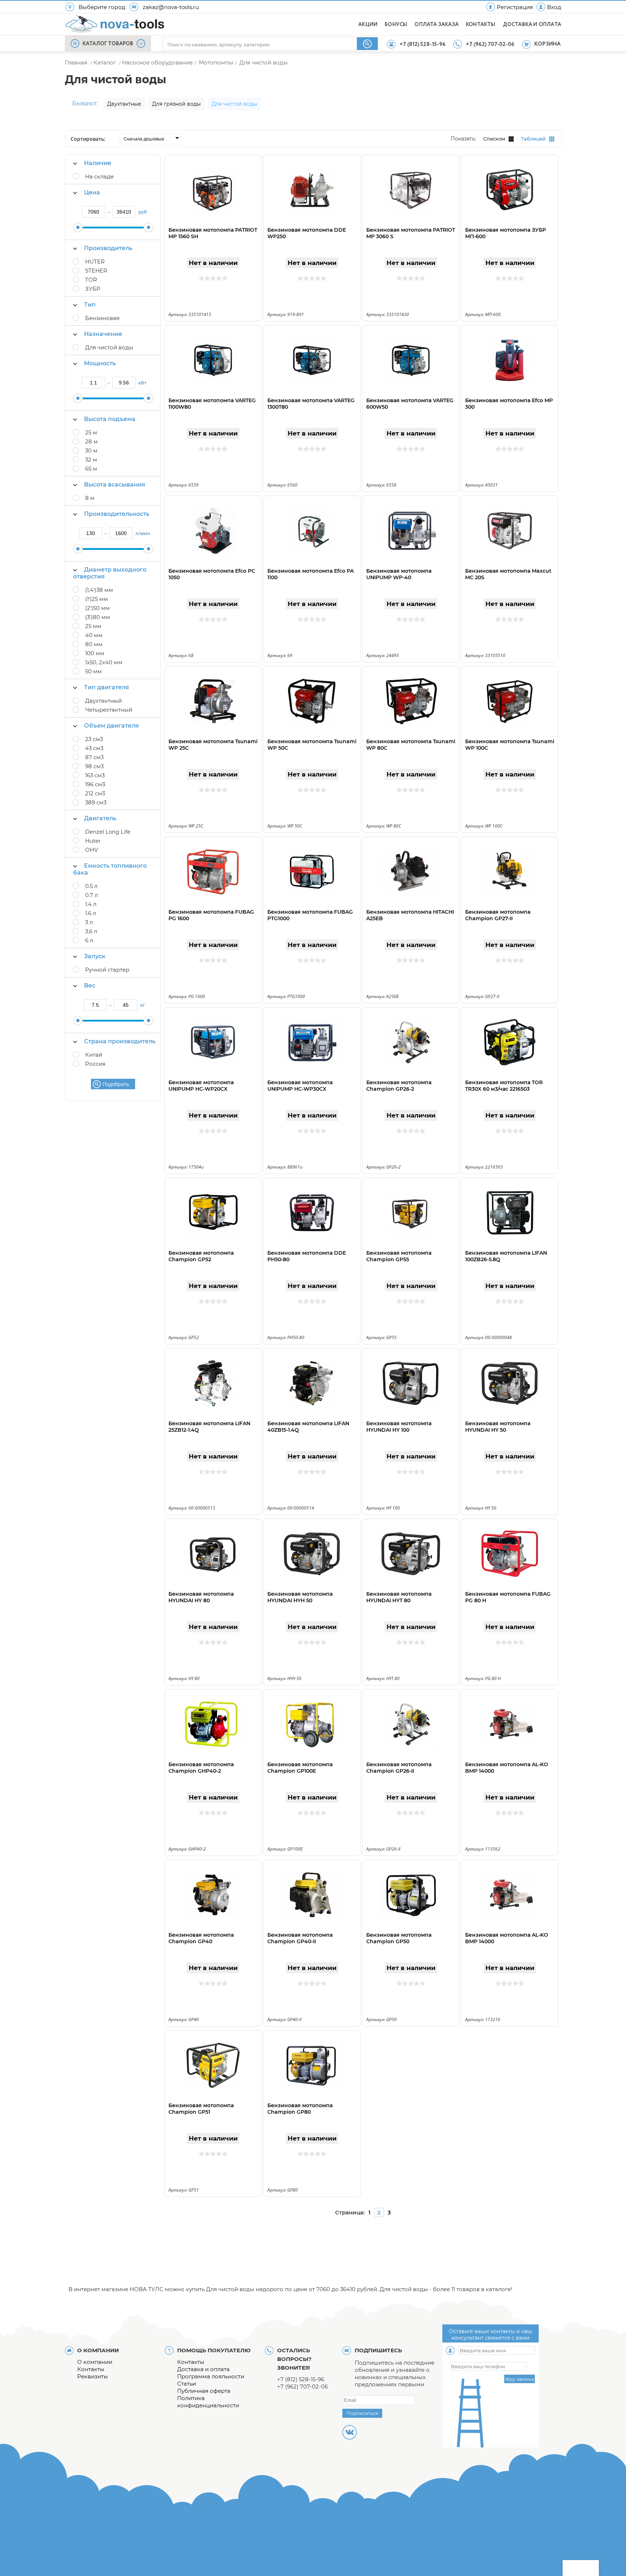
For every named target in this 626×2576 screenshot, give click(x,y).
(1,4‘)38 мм (99, 590)
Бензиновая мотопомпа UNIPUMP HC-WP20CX (201, 1086)
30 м (91, 451)
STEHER (96, 271)
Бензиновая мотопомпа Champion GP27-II (498, 915)
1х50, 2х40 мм (104, 662)
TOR (91, 280)
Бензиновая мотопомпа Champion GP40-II (300, 1938)
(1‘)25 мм (97, 599)
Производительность (117, 514)
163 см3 (95, 775)
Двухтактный (103, 701)
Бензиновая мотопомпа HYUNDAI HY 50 (498, 1427)
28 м (91, 441)
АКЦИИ (368, 25)
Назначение (103, 334)
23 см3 (94, 739)
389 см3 (96, 802)
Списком (494, 139)
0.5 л (91, 886)
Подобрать (116, 1084)
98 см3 (94, 766)
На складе (99, 176)
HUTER (95, 262)
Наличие (98, 163)
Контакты (91, 2369)
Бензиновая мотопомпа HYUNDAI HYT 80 (399, 1597)
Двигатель (100, 818)
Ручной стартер (107, 970)
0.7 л (91, 895)
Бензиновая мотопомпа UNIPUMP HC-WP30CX (300, 1086)
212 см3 (95, 793)
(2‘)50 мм (97, 608)
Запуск (95, 956)
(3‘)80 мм (98, 617)
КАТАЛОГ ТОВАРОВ (108, 44)
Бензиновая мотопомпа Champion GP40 (201, 1938)
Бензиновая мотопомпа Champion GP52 (201, 1256)
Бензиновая (102, 318)
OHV (91, 850)
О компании (95, 2362)
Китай (94, 1055)
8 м (90, 498)
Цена (92, 192)
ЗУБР (93, 289)
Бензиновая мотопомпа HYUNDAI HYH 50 (300, 1597)
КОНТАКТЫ (481, 25)
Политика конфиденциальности (208, 2402)
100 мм (95, 653)
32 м (91, 460)
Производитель (108, 248)
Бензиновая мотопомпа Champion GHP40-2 (201, 1768)
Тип (90, 305)
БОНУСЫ (396, 25)
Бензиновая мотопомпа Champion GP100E (300, 1768)
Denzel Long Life (108, 832)
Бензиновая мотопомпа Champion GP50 (399, 1938)
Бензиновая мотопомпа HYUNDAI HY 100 (399, 1427)
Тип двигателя (107, 687)
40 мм (94, 635)
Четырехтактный (109, 710)
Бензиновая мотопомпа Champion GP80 (300, 2109)
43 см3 (94, 748)
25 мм (93, 626)
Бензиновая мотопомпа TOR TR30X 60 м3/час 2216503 (504, 1086)
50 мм (93, 671)
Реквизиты (93, 2376)
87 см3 (94, 757)
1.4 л (91, 904)
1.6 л (91, 913)
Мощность (100, 363)
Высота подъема (110, 419)
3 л (89, 922)
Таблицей (533, 139)
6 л (89, 940)
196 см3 (95, 784)
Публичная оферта (204, 2391)
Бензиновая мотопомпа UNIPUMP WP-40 (399, 574)
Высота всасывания (115, 485)
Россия (95, 1064)
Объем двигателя (111, 726)
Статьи (187, 2384)
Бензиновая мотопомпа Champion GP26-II (399, 1768)
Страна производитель (120, 1041)
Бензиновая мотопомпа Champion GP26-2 (399, 1086)
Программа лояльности (211, 2376)
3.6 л (91, 931)
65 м (91, 469)
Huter (93, 841)
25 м (91, 432)
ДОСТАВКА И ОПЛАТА (532, 25)
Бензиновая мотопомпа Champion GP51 (201, 2109)
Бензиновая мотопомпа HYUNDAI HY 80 (201, 1597)
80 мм (94, 644)
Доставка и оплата (203, 2369)
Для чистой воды (109, 347)
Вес (90, 986)
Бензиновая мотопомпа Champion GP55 (399, 1256)
